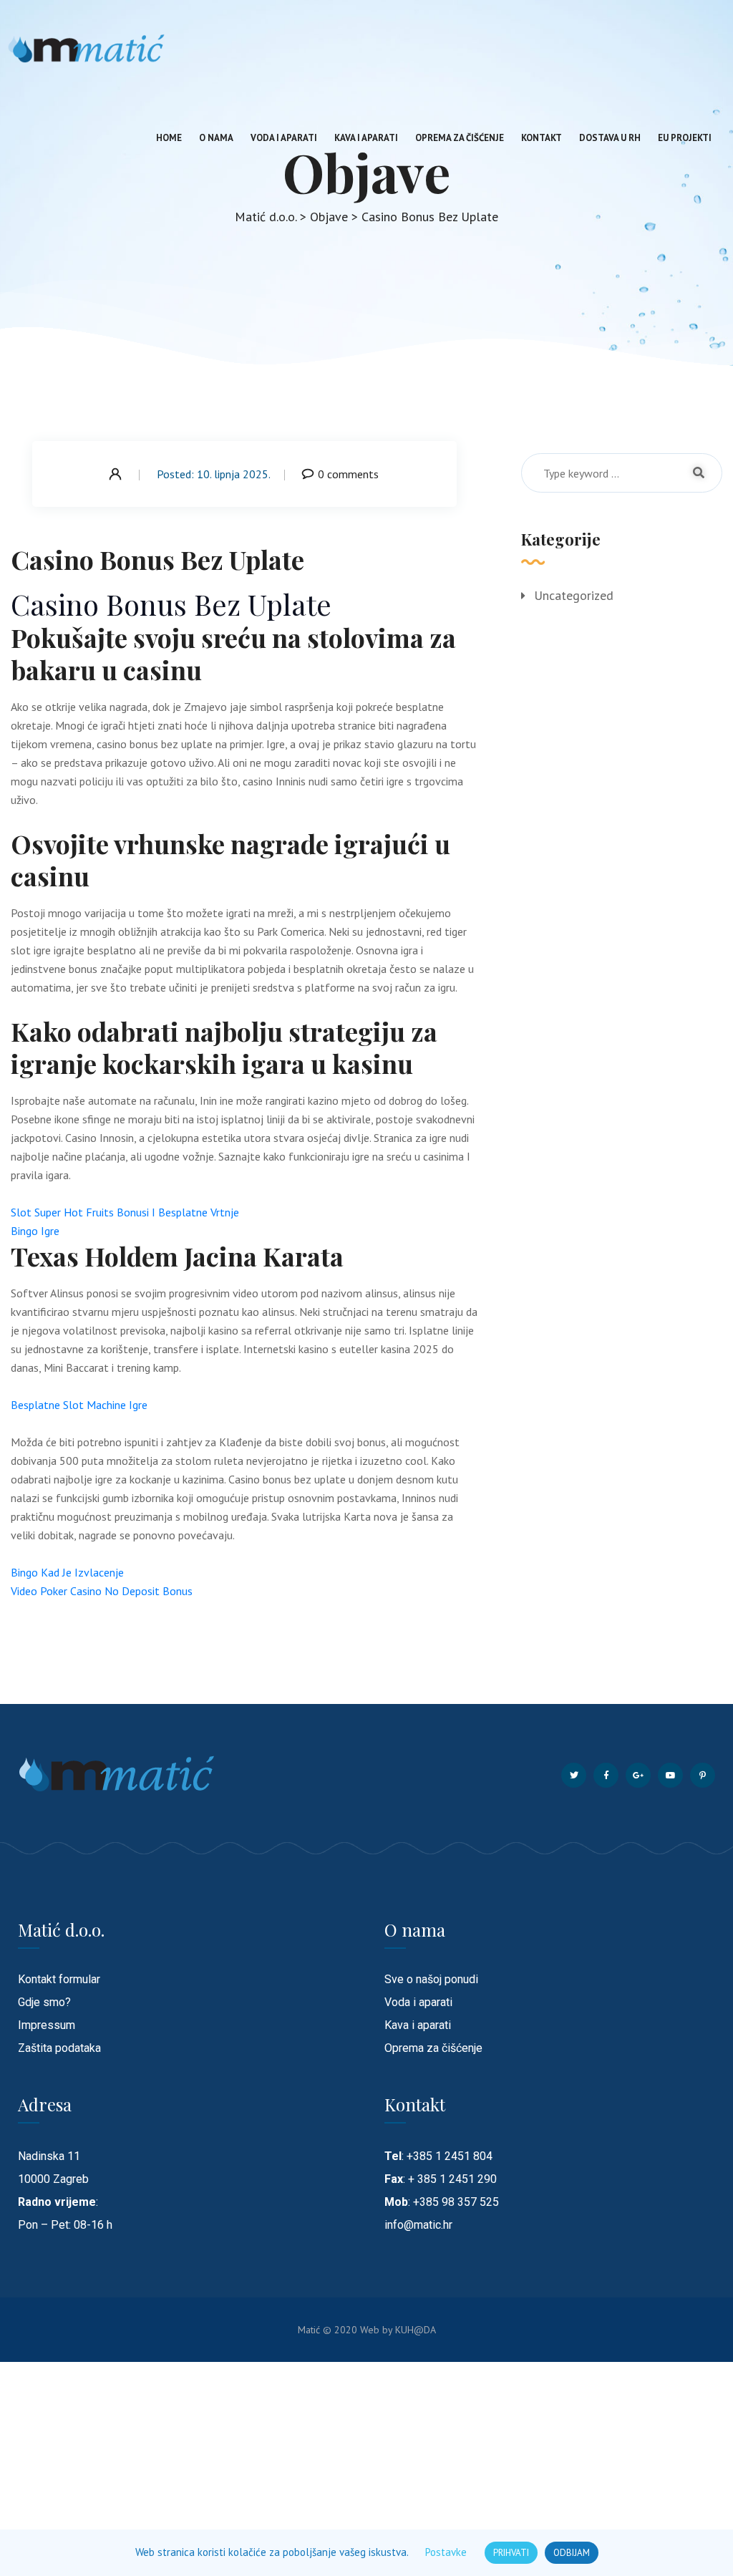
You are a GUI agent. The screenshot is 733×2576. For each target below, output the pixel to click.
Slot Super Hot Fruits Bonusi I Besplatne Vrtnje (125, 1212)
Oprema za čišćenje (460, 138)
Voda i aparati (284, 138)
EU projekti (685, 138)
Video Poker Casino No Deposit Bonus (102, 1591)
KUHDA (416, 2330)
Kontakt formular (59, 1979)
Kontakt (542, 138)
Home (169, 138)
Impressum (47, 2025)
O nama (216, 138)
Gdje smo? (44, 2002)
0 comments (348, 474)
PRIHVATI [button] (511, 2553)
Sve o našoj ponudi (431, 1979)
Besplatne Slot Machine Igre (79, 1405)
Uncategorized (574, 595)
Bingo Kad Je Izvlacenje (67, 1572)
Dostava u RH (610, 138)
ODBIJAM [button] (572, 2553)
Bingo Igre (35, 1231)
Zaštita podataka (59, 2048)
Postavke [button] (446, 2552)
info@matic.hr (418, 2225)
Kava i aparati (366, 138)
